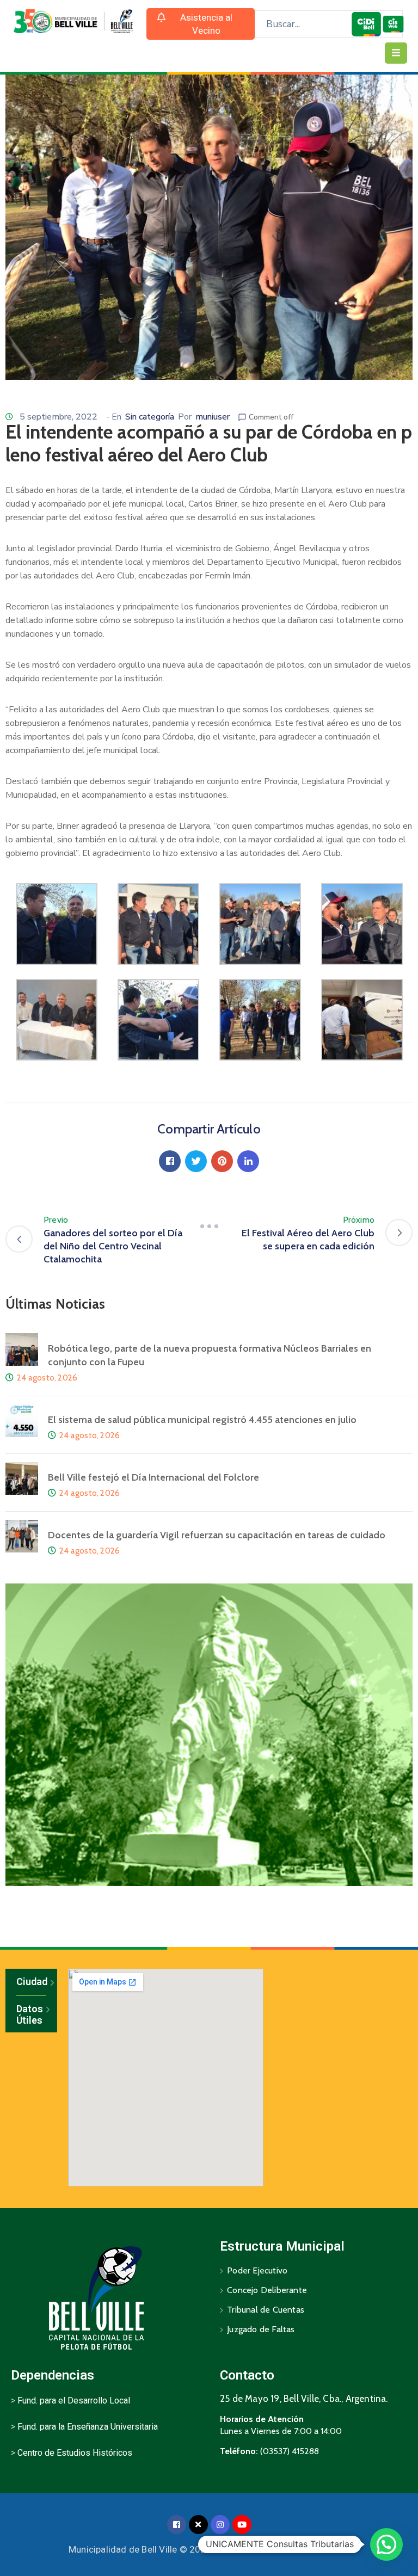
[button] (201, 24)
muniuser (213, 417)
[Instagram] (220, 2525)
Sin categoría (150, 417)
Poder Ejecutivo (257, 2270)
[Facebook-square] (177, 2525)
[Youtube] (242, 2525)
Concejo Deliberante (267, 2290)
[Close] (198, 2525)
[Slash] (209, 1227)
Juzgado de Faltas (261, 2329)
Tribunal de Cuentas (266, 2310)
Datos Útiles (30, 2015)
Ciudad (31, 1982)
